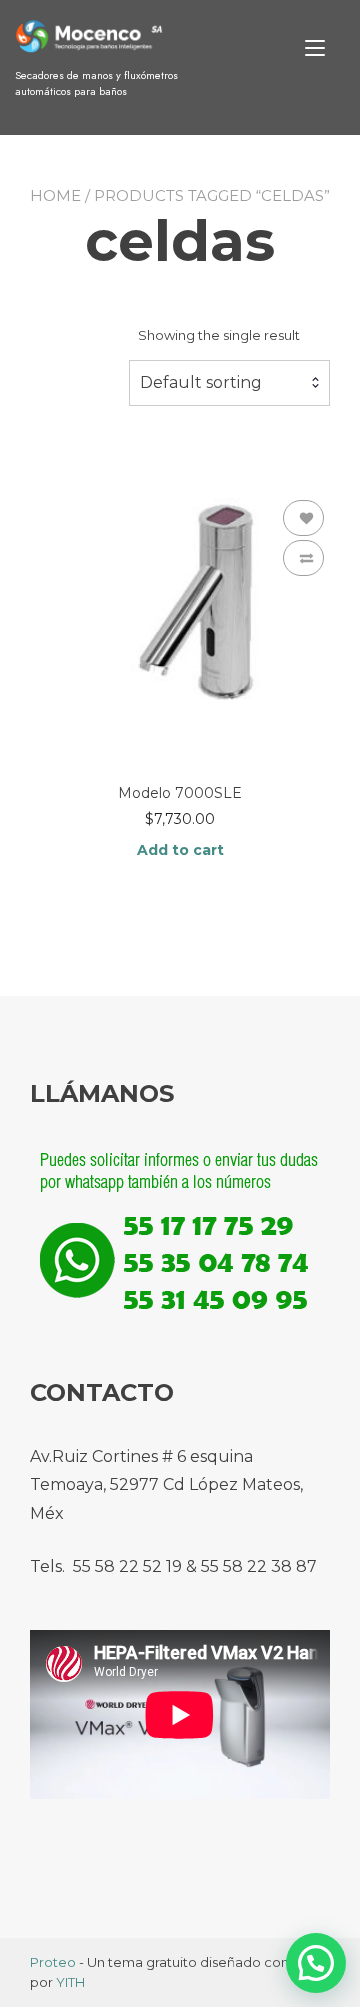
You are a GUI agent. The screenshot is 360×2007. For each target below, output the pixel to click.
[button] (316, 1963)
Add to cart (180, 850)
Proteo (53, 1962)
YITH (70, 1982)
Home (55, 195)
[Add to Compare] (303, 558)
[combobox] (229, 383)
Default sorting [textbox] (201, 382)
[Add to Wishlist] (303, 518)
